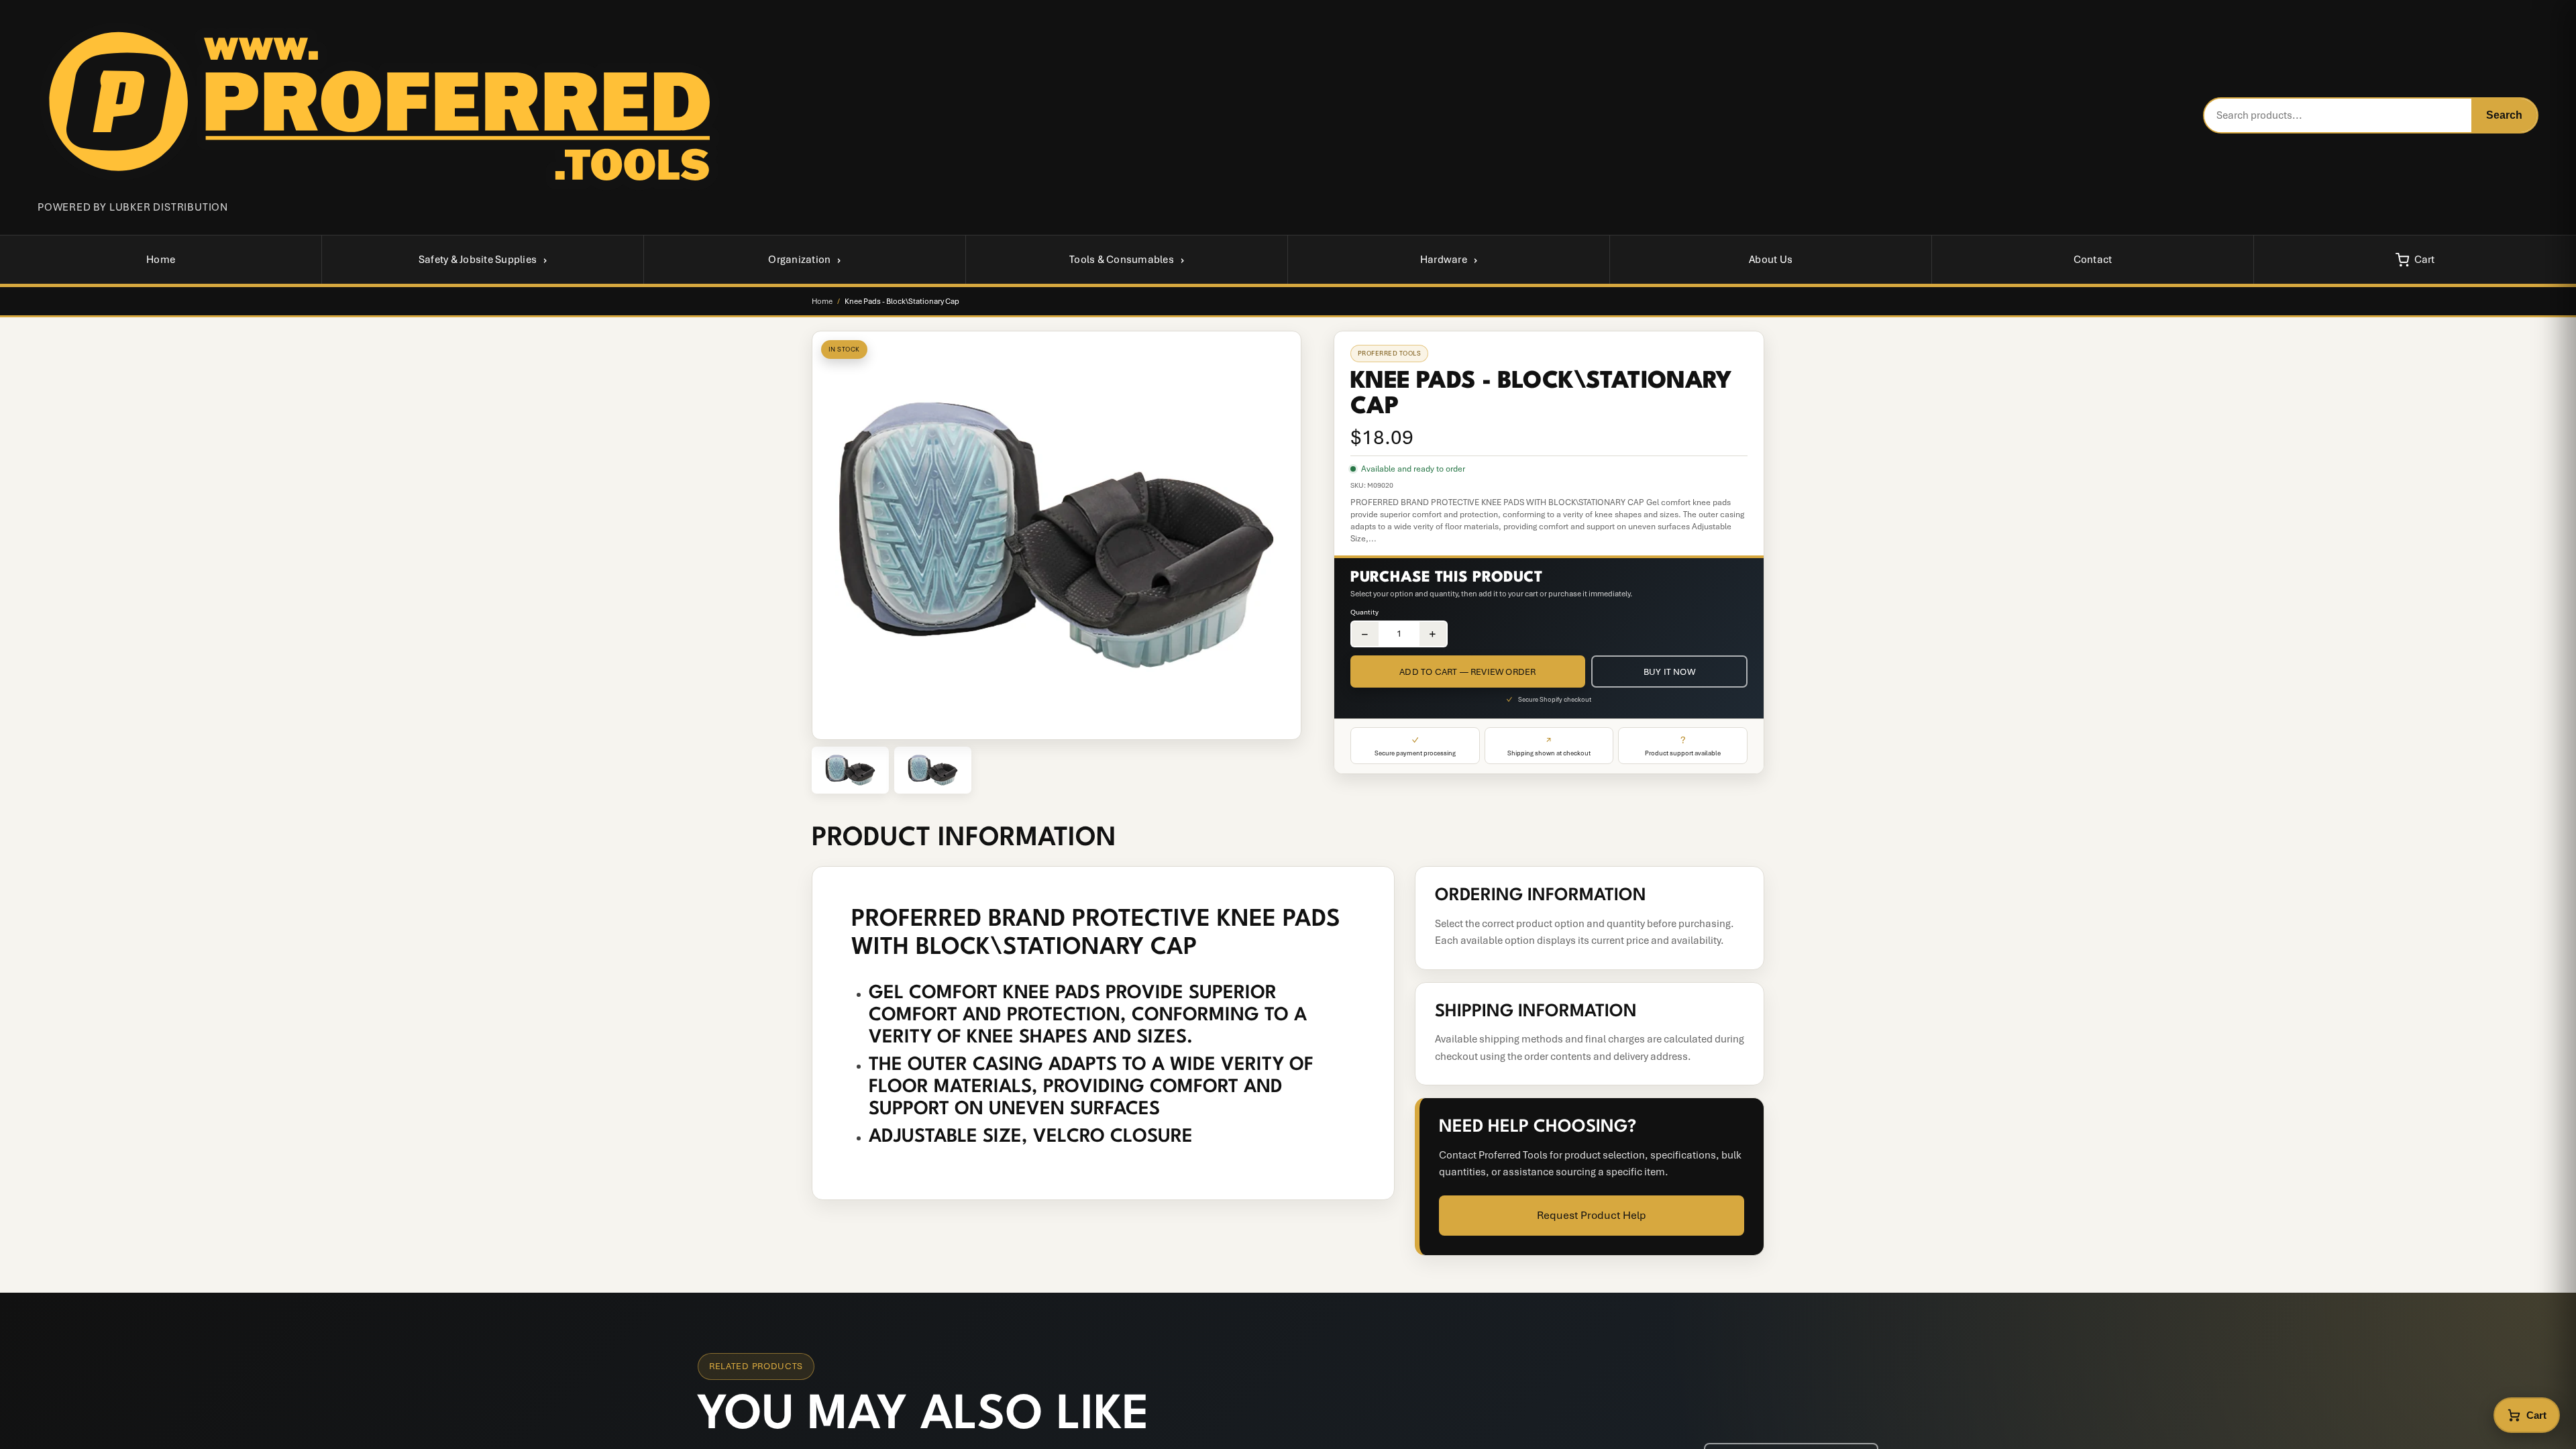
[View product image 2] (933, 770)
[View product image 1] (850, 770)
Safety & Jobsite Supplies (478, 260)
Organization (799, 260)
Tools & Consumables (1122, 260)
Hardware (1444, 260)
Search (2504, 115)
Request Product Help (1592, 1215)
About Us (1771, 260)
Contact (2093, 260)
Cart (2425, 260)
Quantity (1364, 612)
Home (161, 260)
